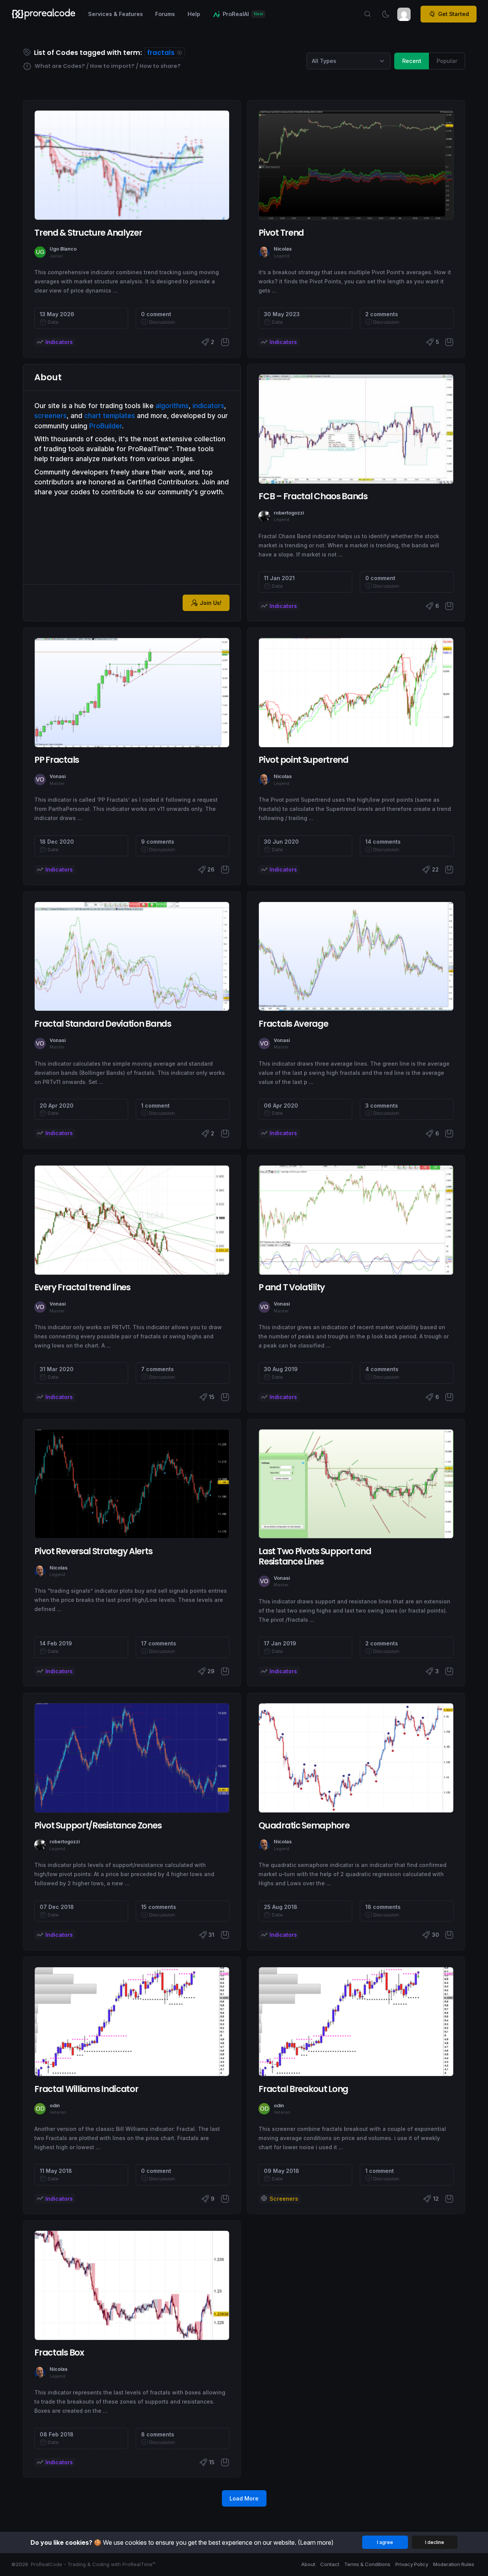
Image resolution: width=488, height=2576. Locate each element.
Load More (244, 2498)
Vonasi (58, 776)
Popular (447, 61)
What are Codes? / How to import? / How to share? (107, 66)
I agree (385, 2542)
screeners (51, 416)
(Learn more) (316, 2542)
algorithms (172, 406)
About (308, 2564)
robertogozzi (289, 513)
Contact (330, 2564)
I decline (435, 2542)
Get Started (453, 14)
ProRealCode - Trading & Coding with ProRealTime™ (93, 2564)
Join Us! (211, 603)
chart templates (110, 416)
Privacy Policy (412, 2564)
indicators (208, 406)
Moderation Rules (454, 2564)
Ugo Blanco (63, 249)
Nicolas (283, 249)
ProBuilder (106, 426)
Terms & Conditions (367, 2564)
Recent (412, 61)
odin (55, 2106)
